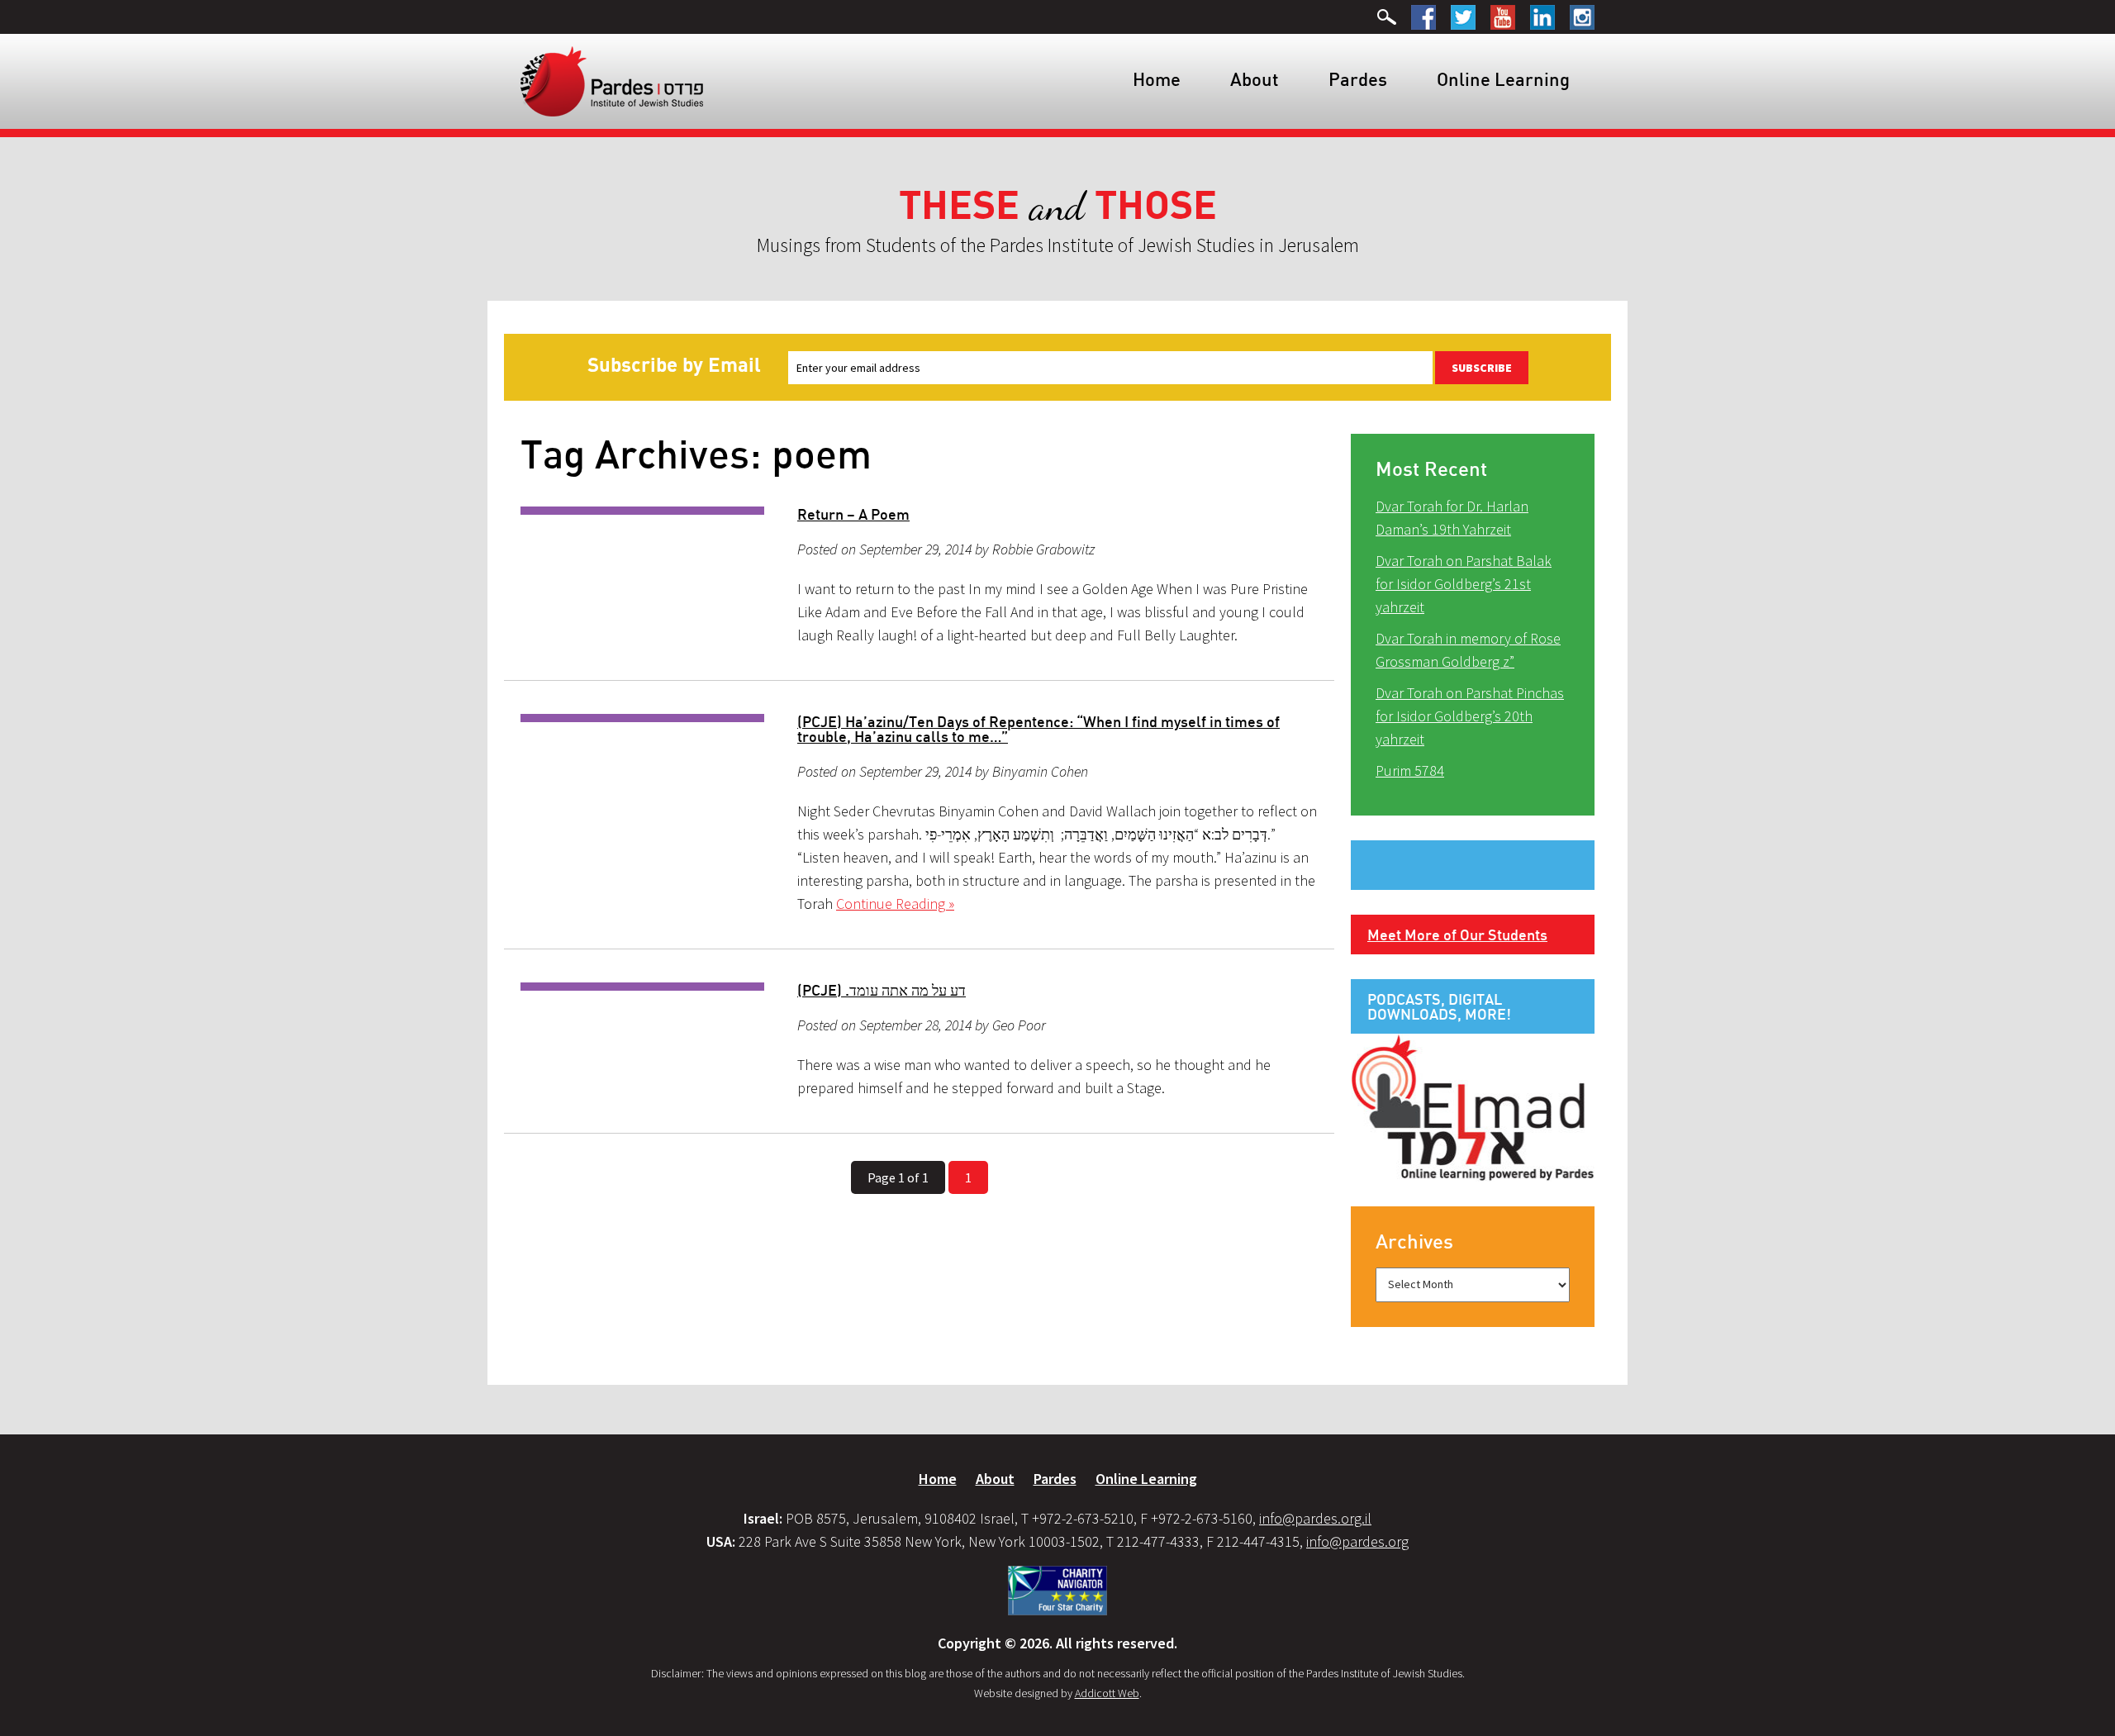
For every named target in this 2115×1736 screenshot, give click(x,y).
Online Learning (1503, 79)
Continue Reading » (895, 904)
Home (1157, 79)
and (1058, 206)
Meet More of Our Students (1457, 935)
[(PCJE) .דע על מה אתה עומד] (642, 987)
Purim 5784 (1410, 770)
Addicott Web (1107, 1693)
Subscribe (1482, 368)
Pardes (1358, 79)
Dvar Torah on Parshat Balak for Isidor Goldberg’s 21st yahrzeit (1464, 584)
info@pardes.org (1357, 1541)
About (1255, 79)
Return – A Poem (853, 514)
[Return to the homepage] (612, 80)
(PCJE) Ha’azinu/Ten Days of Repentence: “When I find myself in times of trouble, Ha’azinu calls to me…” (1038, 729)
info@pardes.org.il (1315, 1518)
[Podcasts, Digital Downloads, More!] (1473, 1106)
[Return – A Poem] (642, 511)
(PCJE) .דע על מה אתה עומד (882, 990)
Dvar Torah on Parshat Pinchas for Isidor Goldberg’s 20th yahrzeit (1470, 716)
